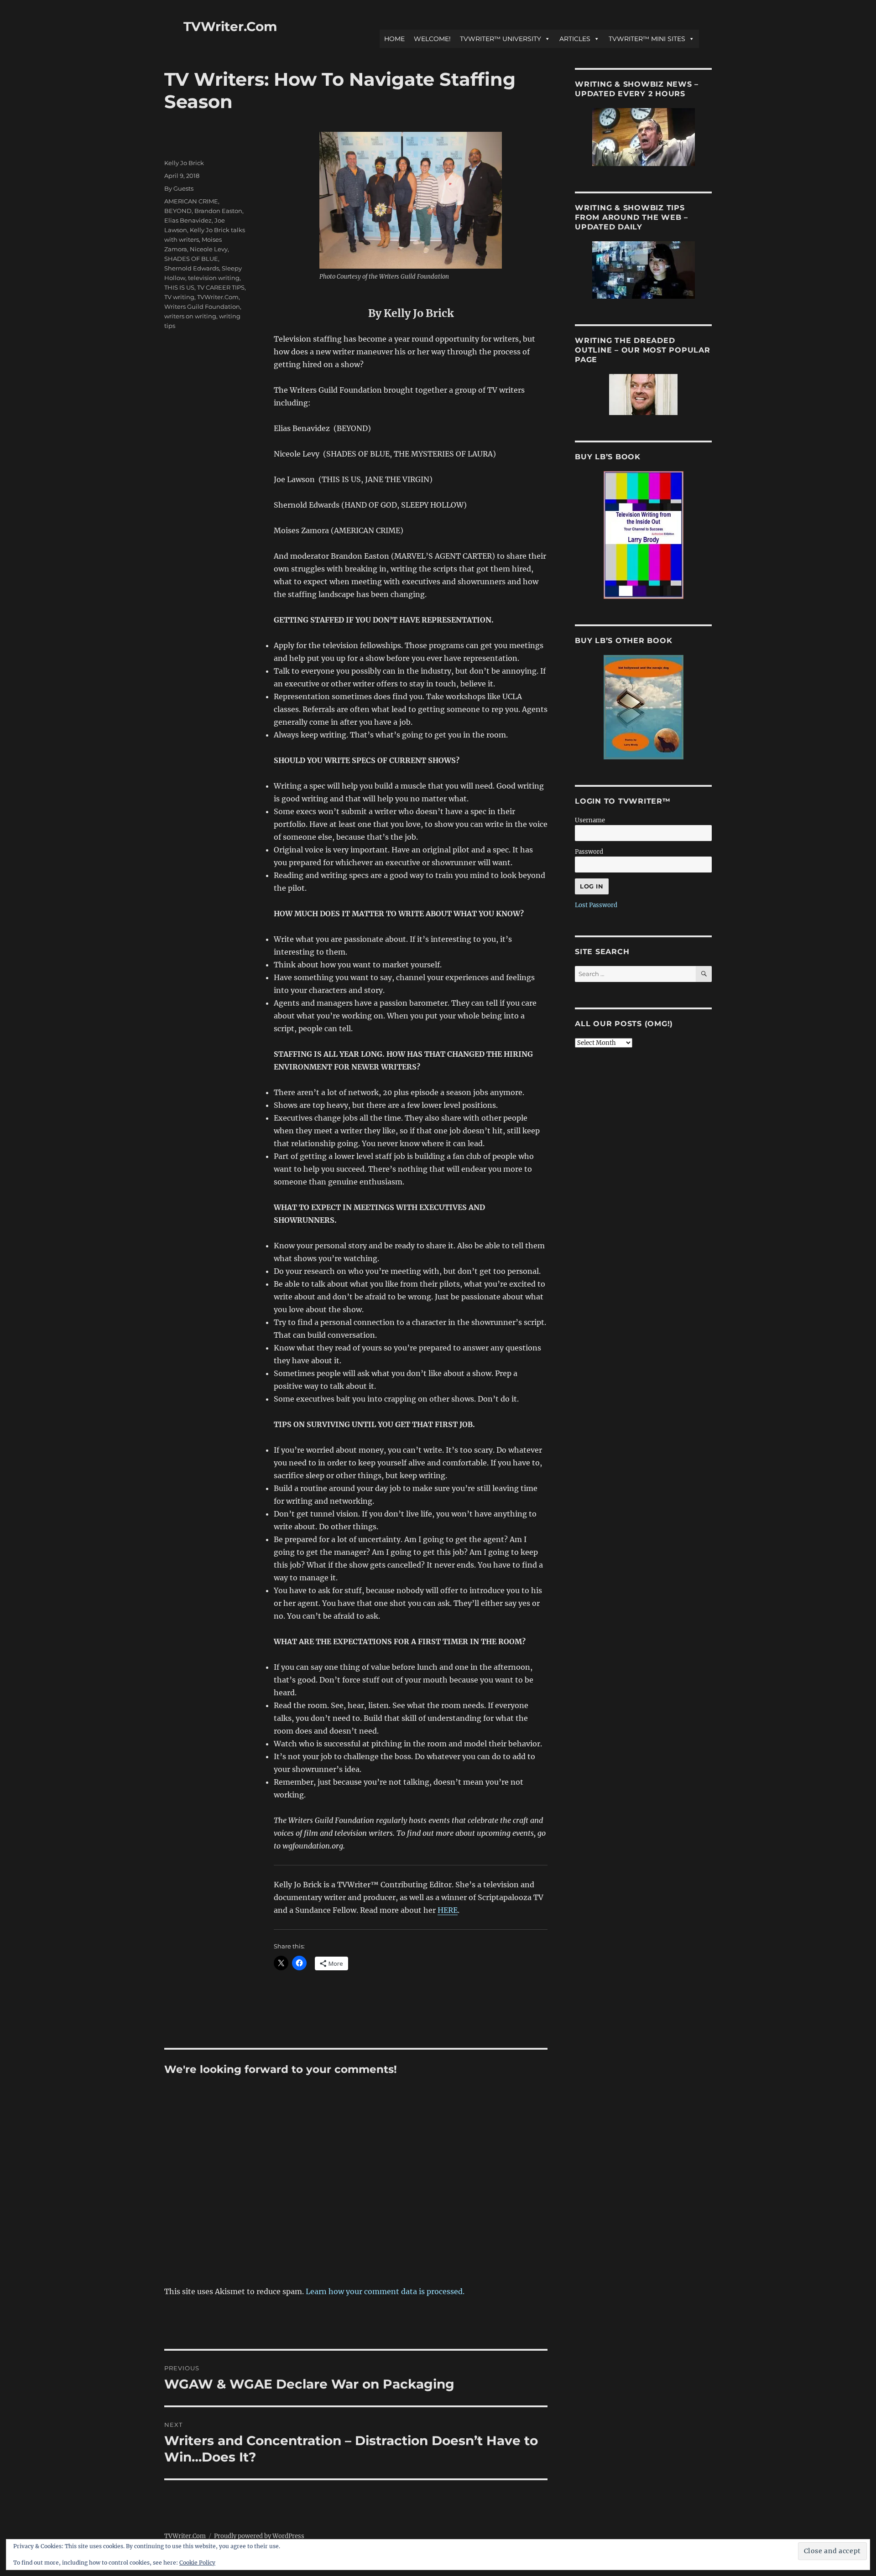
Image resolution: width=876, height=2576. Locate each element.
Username (590, 820)
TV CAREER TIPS (221, 287)
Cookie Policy (197, 2563)
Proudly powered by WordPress (259, 2536)
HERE (448, 1910)
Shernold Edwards (192, 268)
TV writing (179, 297)
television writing (214, 278)
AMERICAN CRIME (191, 201)
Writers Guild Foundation (202, 306)
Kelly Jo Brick (184, 163)
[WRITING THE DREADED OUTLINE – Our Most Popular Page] (643, 395)
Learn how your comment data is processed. (385, 2291)
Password (589, 852)
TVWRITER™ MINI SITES (647, 39)
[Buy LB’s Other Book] (643, 707)
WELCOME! (432, 39)
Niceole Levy (209, 249)
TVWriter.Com (230, 26)
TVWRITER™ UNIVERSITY (501, 39)
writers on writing (190, 316)
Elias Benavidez (188, 220)
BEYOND (178, 211)
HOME (394, 39)
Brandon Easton (218, 211)
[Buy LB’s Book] (643, 535)
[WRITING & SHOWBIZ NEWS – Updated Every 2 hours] (643, 137)
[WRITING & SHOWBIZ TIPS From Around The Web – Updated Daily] (643, 270)
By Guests (179, 188)
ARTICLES (575, 39)
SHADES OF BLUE (191, 259)
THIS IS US (179, 287)
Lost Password (596, 905)
